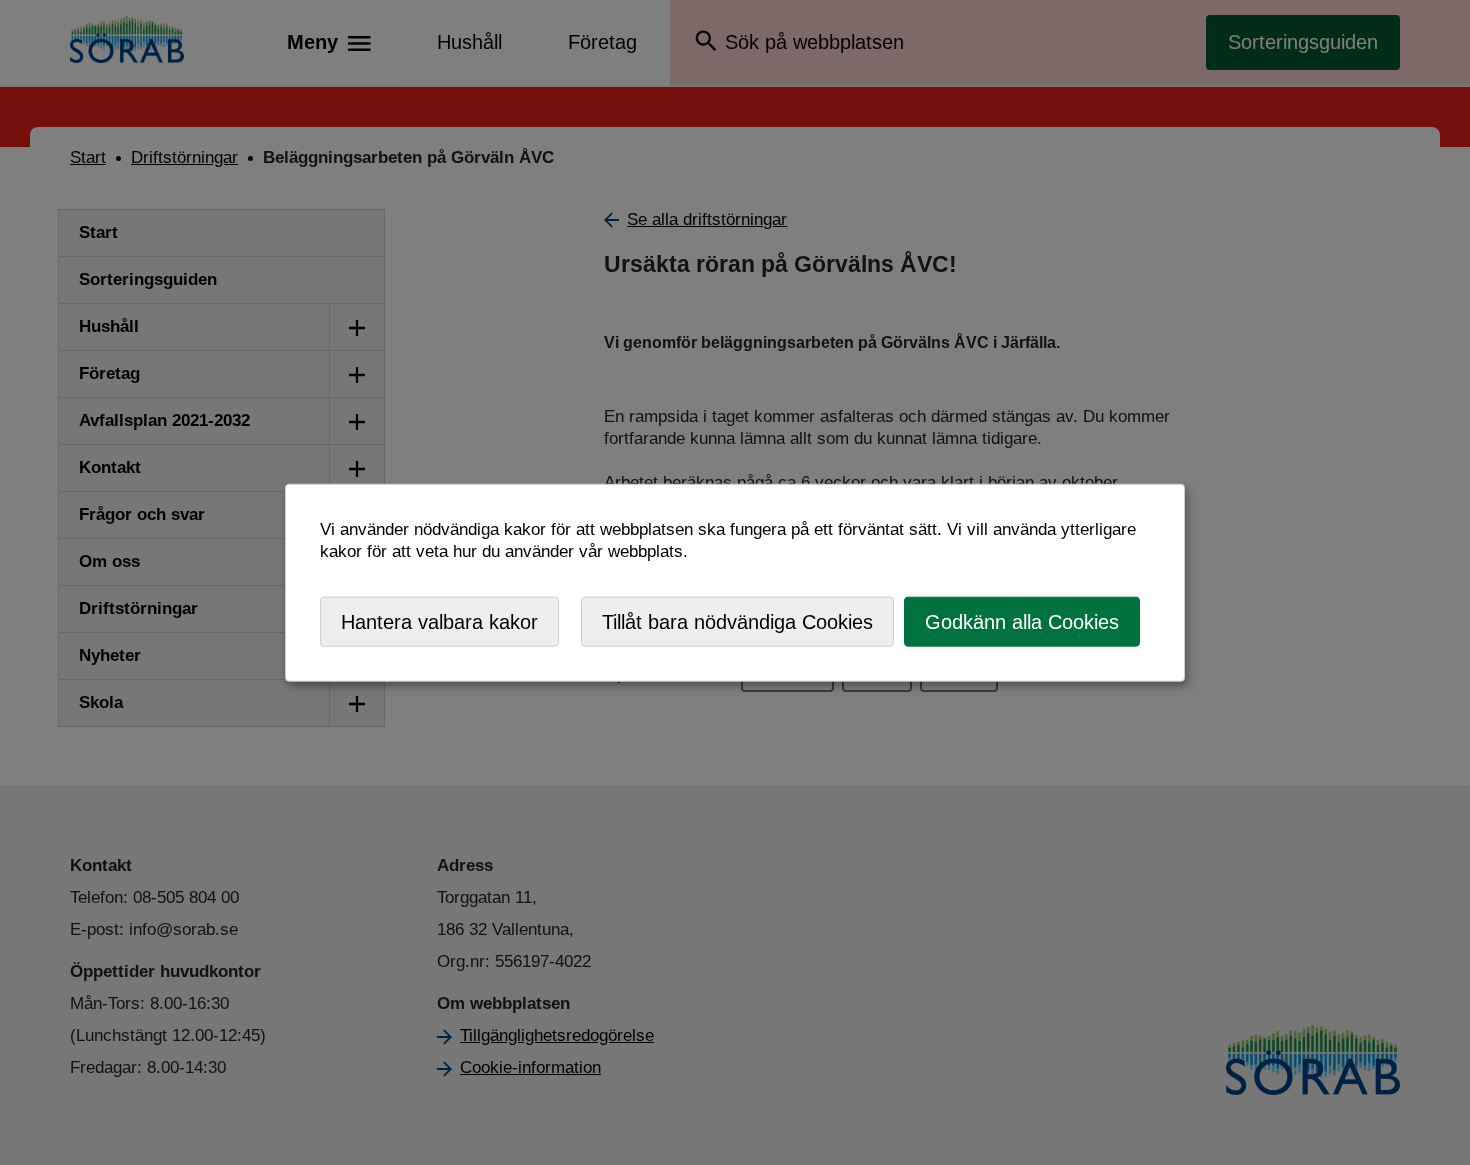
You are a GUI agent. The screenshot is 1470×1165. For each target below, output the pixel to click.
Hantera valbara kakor (439, 621)
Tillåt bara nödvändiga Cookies (737, 621)
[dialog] (735, 582)
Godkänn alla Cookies (1022, 621)
